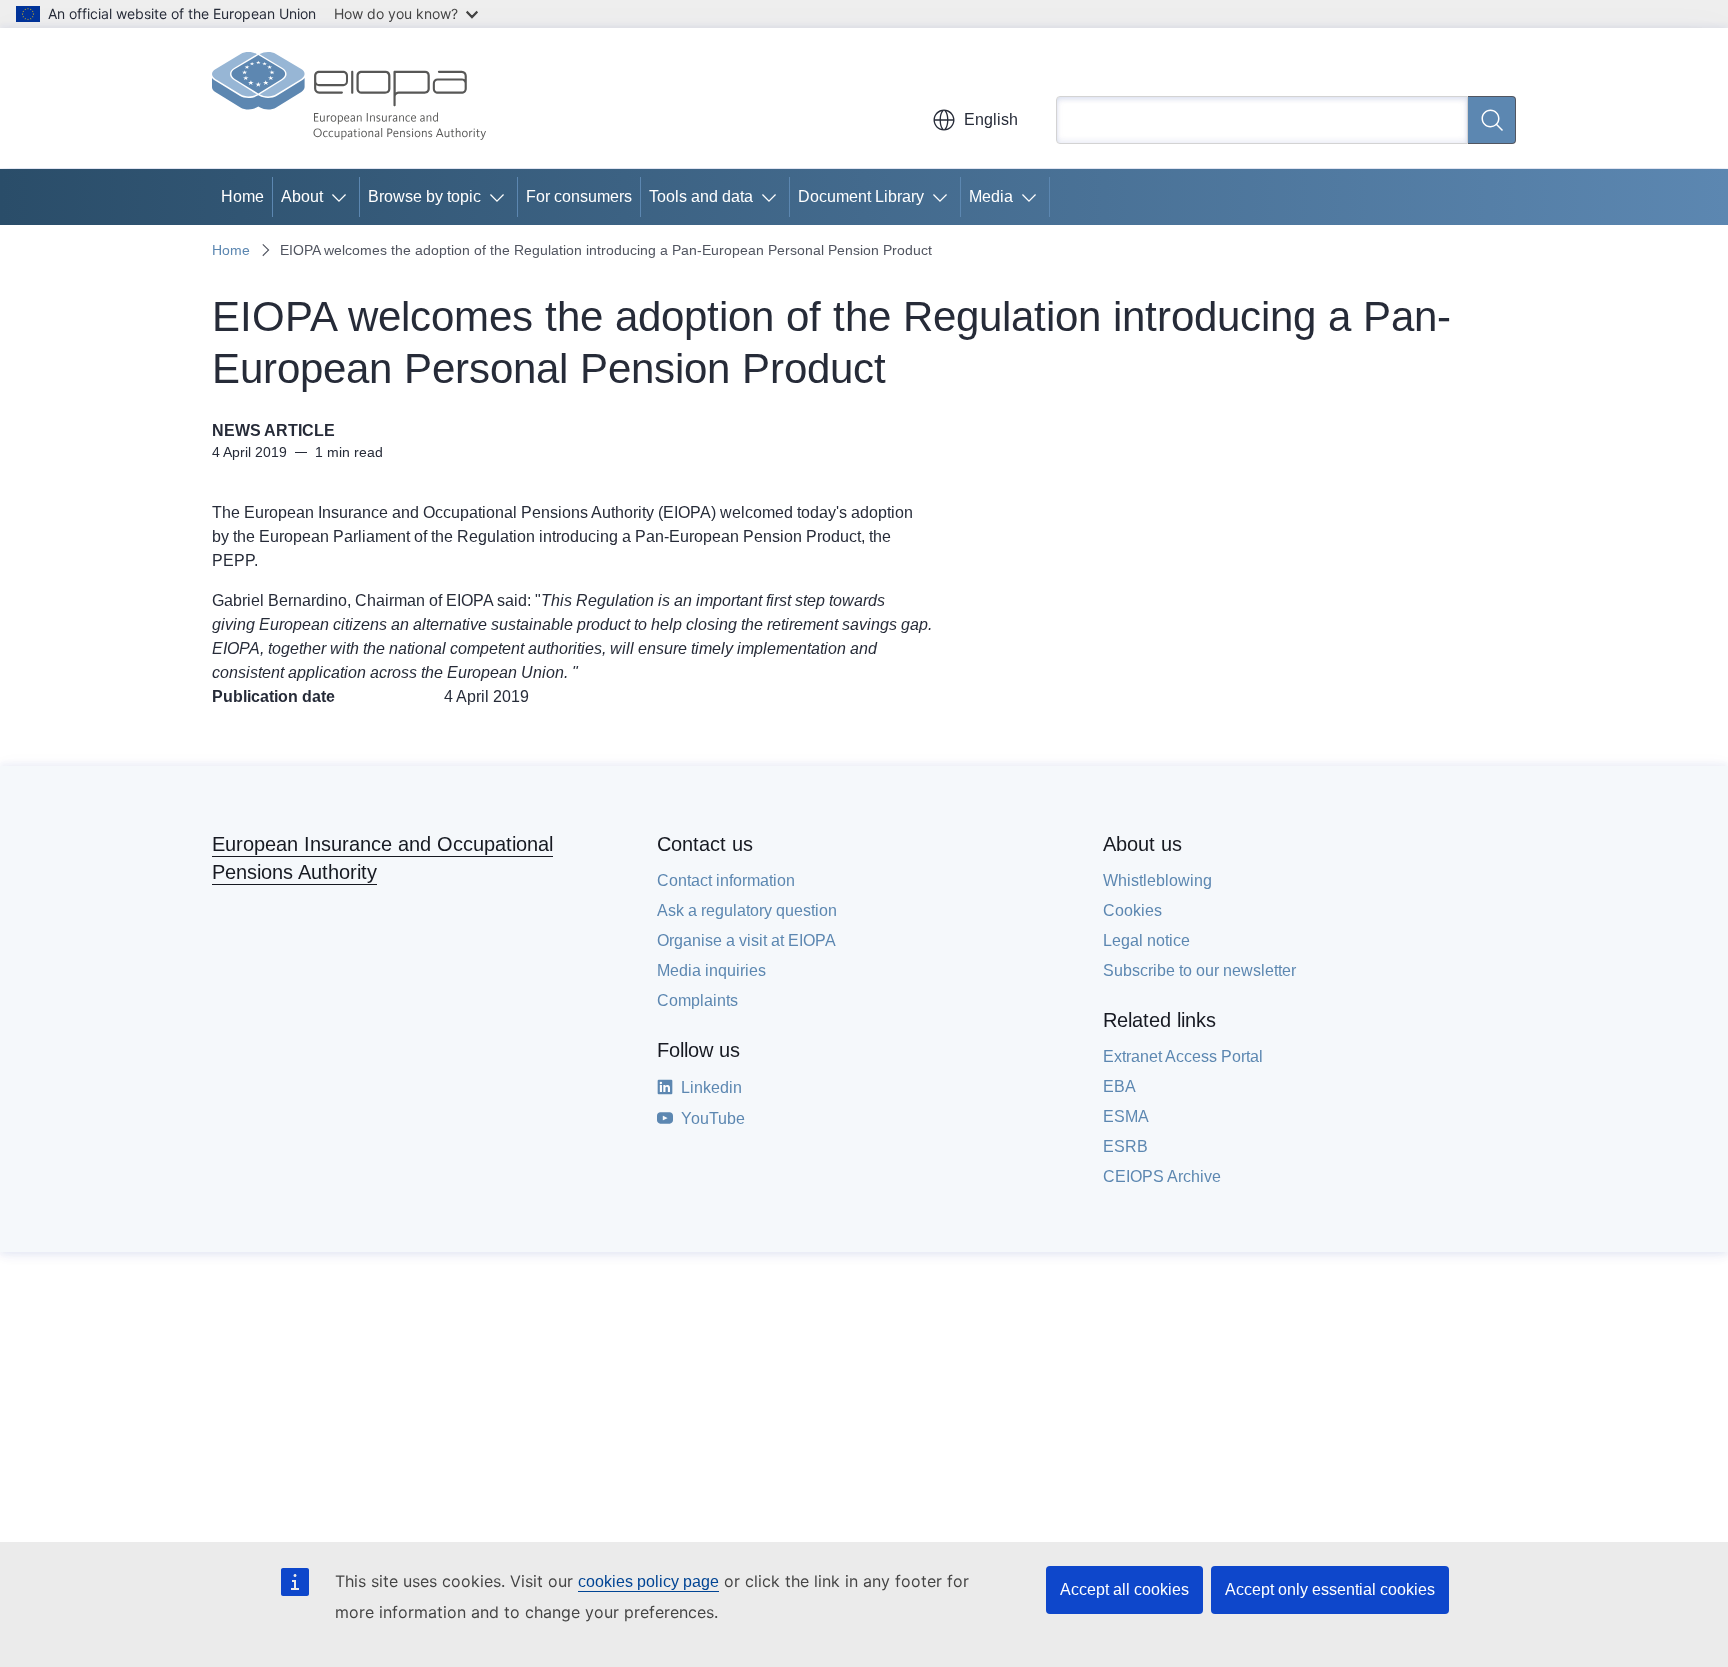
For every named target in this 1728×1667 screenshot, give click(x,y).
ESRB (1125, 1146)
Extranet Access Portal (1183, 1056)
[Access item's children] (343, 197)
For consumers (579, 196)
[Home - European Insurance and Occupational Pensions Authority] (349, 98)
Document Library (861, 196)
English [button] (991, 119)
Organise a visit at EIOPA (746, 940)
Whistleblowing (1157, 880)
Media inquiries (711, 970)
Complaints (697, 1000)
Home (242, 196)
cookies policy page (648, 1581)
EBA (1119, 1086)
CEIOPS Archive (1162, 1176)
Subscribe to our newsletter (1199, 970)
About (302, 196)
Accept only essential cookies (1330, 1589)
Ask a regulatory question (747, 910)
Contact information (726, 880)
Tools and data (701, 196)
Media (991, 196)
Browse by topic (424, 196)
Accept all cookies (1124, 1589)
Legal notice (1146, 940)
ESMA (1126, 1116)
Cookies (1132, 910)
